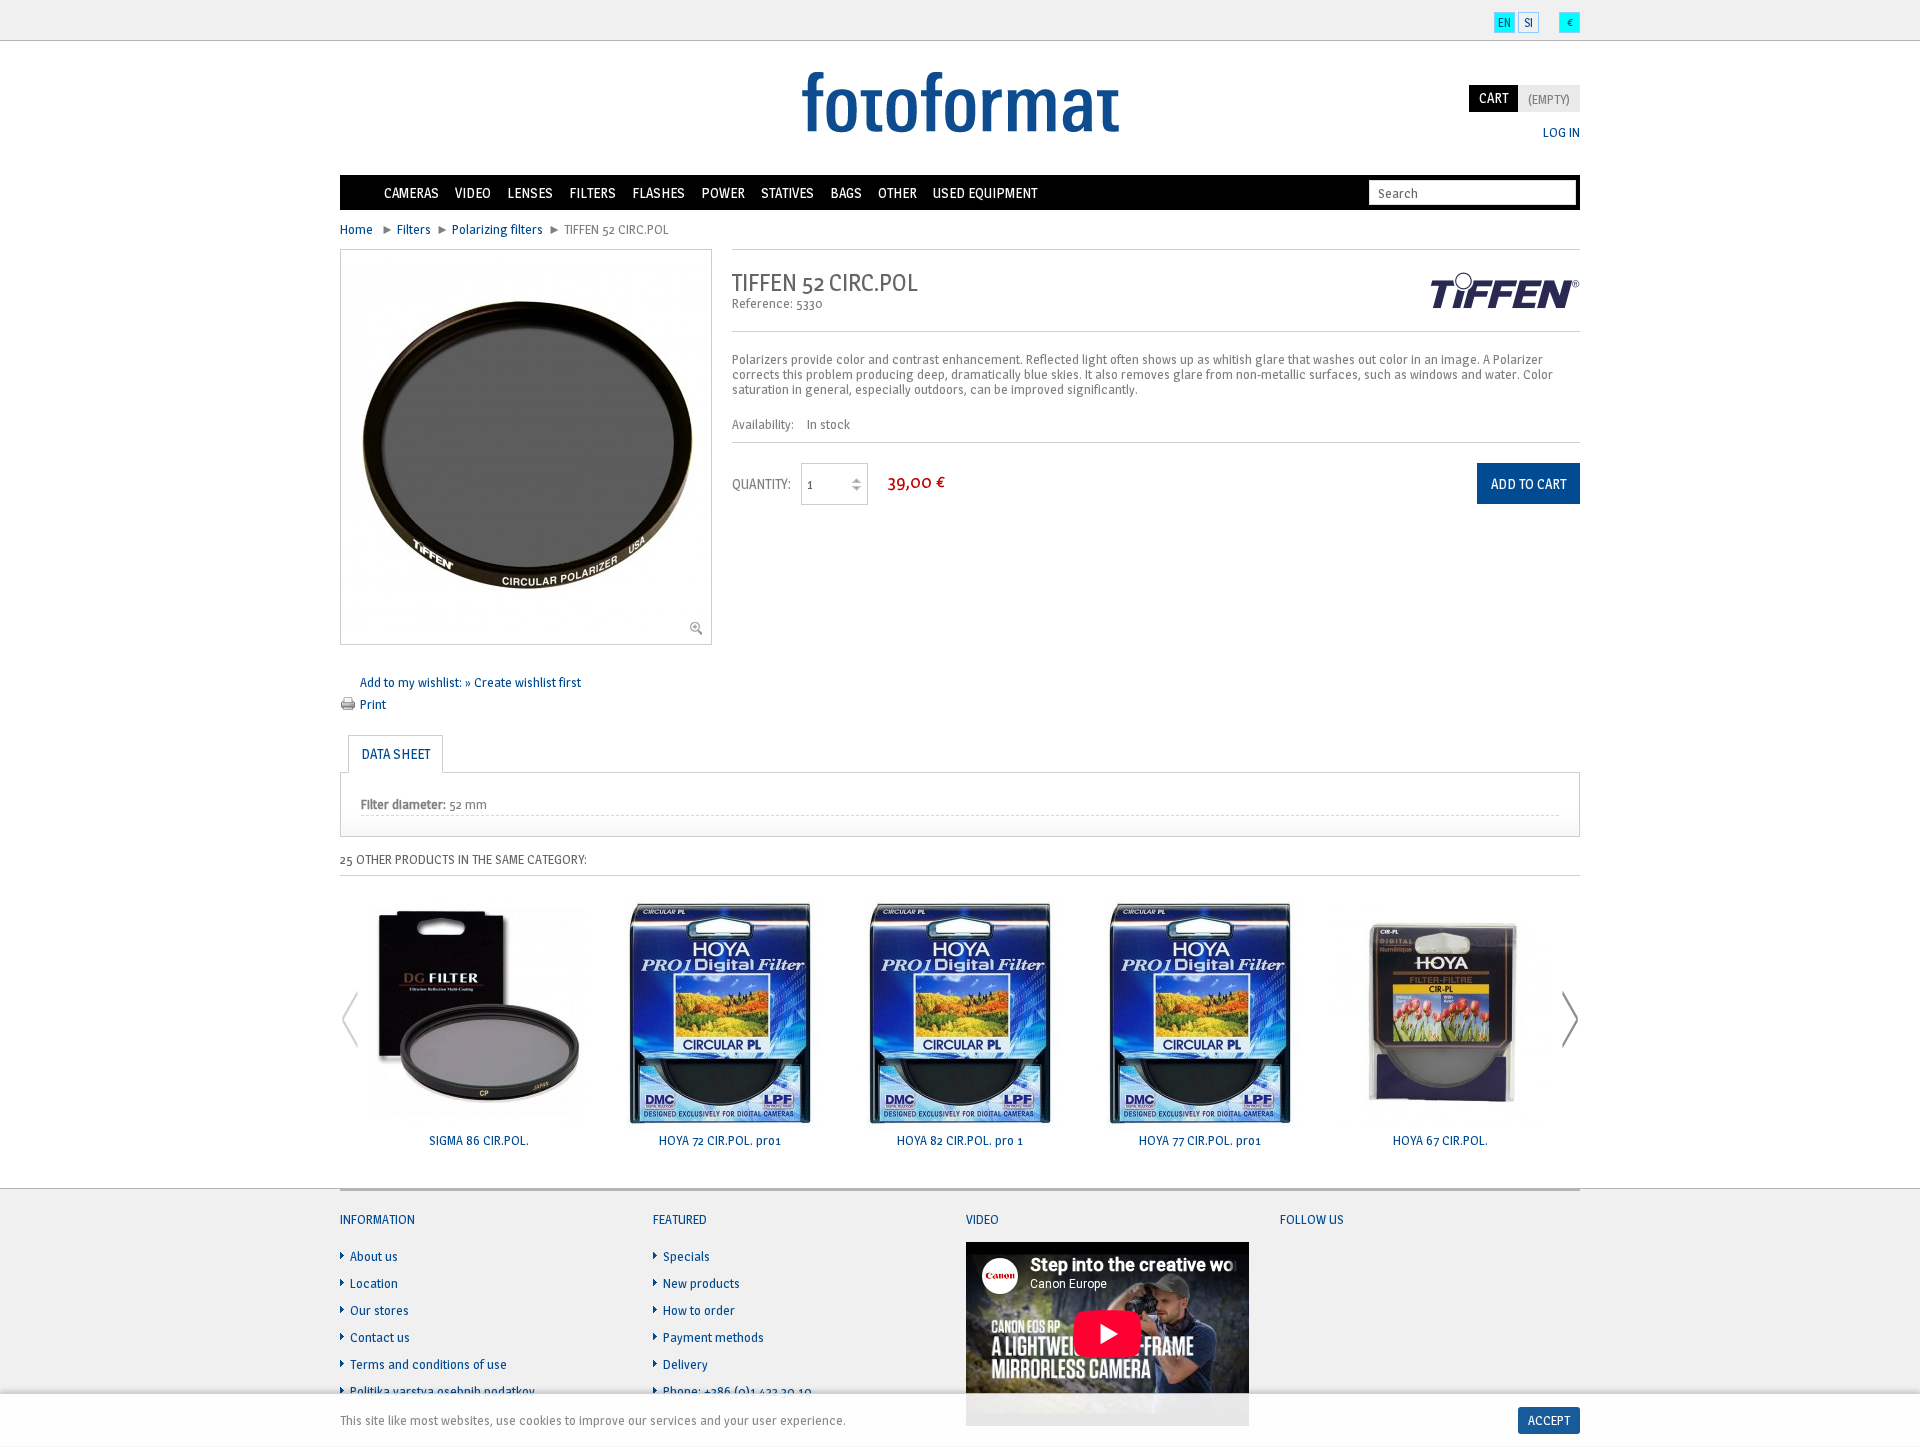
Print (373, 704)
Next (1570, 1019)
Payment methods (713, 1337)
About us (374, 1256)
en (1504, 22)
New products (701, 1283)
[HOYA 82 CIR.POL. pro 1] (960, 1014)
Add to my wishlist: (412, 682)
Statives (787, 192)
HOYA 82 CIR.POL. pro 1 (960, 1140)
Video (473, 192)
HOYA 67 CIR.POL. (1440, 1140)
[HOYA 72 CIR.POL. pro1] (719, 1014)
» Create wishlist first (523, 682)
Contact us (380, 1337)
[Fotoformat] (960, 104)
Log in (1561, 132)
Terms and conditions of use (428, 1364)
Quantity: (761, 483)
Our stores (379, 1310)
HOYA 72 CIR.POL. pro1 (720, 1140)
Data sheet (395, 753)
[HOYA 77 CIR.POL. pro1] (1200, 1014)
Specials (686, 1256)
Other (897, 192)
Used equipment (985, 192)
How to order (699, 1310)
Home (358, 193)
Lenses (530, 192)
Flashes (658, 192)
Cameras (411, 192)
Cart (1493, 97)
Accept (1549, 1420)
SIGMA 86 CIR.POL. (479, 1140)
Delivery (685, 1364)
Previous (350, 1019)
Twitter (1334, 1268)
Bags (846, 192)
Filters (592, 192)
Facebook (1296, 1268)
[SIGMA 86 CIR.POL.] (479, 1014)
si (1528, 22)
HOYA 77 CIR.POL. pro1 (1200, 1140)
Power (723, 192)
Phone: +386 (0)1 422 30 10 (737, 1391)
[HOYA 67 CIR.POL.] (1441, 1014)
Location (374, 1283)
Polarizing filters (497, 229)
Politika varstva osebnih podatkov (442, 1391)
